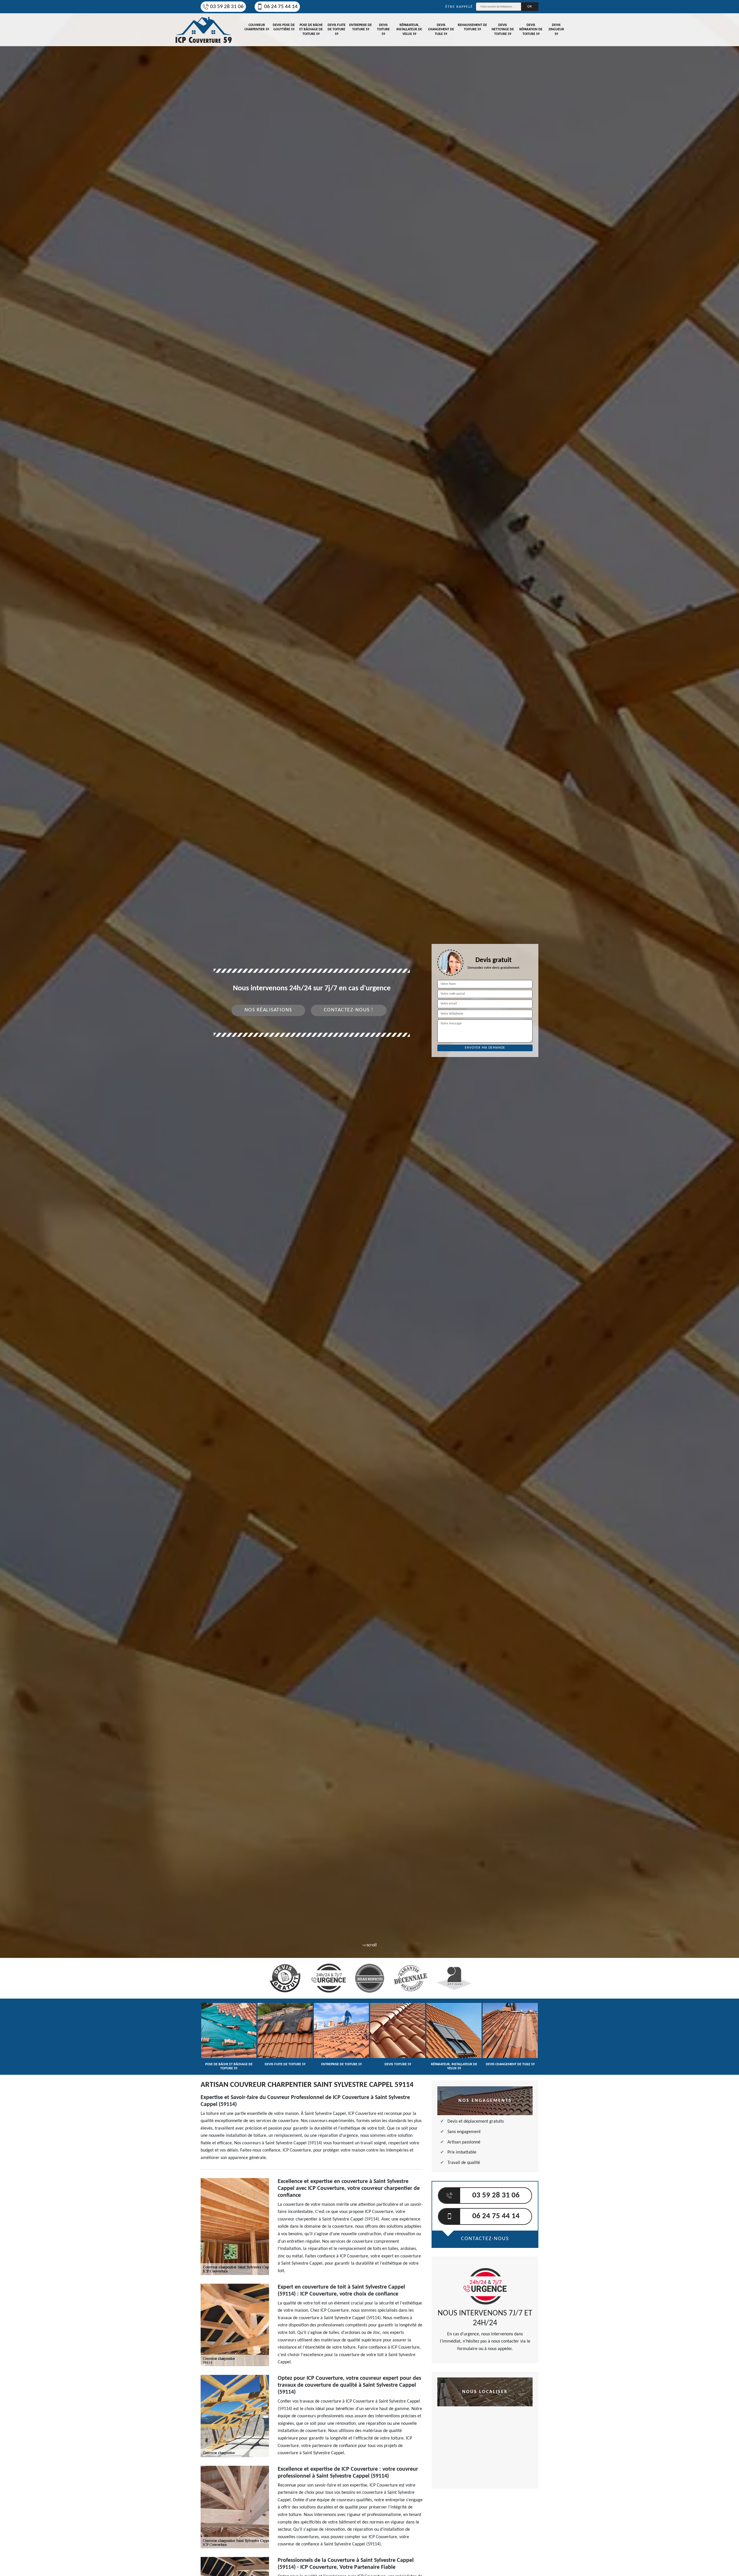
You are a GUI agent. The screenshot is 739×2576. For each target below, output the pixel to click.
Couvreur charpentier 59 (257, 27)
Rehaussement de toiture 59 (472, 27)
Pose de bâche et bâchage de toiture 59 (311, 30)
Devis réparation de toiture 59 (531, 30)
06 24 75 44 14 (281, 7)
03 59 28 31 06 (227, 7)
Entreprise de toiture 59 (361, 27)
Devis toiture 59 (383, 30)
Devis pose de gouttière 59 (284, 27)
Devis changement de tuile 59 (441, 30)
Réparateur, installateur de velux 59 (409, 30)
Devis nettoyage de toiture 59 (503, 30)
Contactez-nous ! (349, 1010)
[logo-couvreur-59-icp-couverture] (204, 30)
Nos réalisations (268, 1010)
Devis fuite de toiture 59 (337, 30)
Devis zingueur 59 (556, 30)
